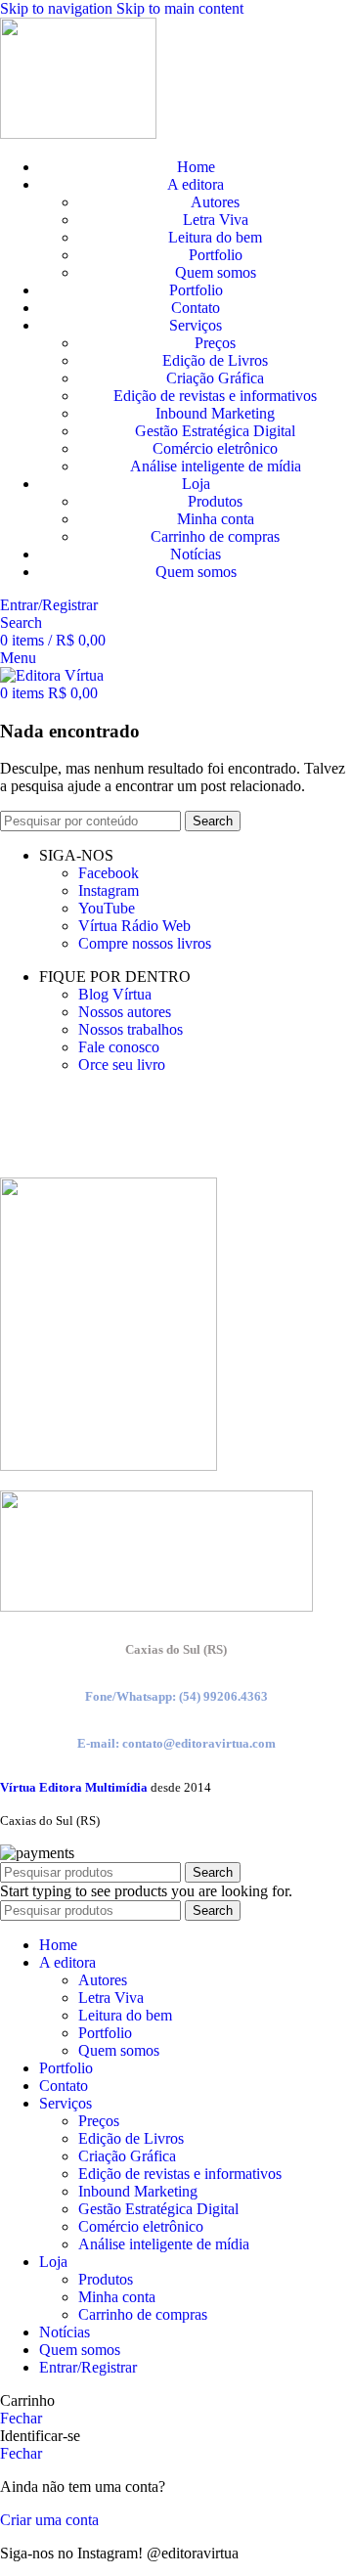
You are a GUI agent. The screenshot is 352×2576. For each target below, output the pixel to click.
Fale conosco (119, 1047)
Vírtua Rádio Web (134, 926)
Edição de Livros (215, 360)
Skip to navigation (58, 8)
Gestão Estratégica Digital (215, 431)
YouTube (107, 908)
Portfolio (216, 255)
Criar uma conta (49, 2520)
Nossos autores (125, 1012)
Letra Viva (216, 220)
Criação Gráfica (215, 378)
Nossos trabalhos (131, 1029)
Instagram (109, 890)
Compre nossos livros (145, 943)
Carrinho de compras (215, 536)
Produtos (215, 501)
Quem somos (216, 272)
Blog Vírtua (115, 994)
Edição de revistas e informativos (215, 396)
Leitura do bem (215, 237)
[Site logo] (78, 133)
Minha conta (216, 519)
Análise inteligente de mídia (216, 466)
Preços (215, 343)
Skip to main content (180, 8)
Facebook (109, 873)
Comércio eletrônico (215, 448)
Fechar (21, 2418)
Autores (215, 202)
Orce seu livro (122, 1065)
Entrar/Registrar (88, 2367)
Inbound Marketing (215, 413)
